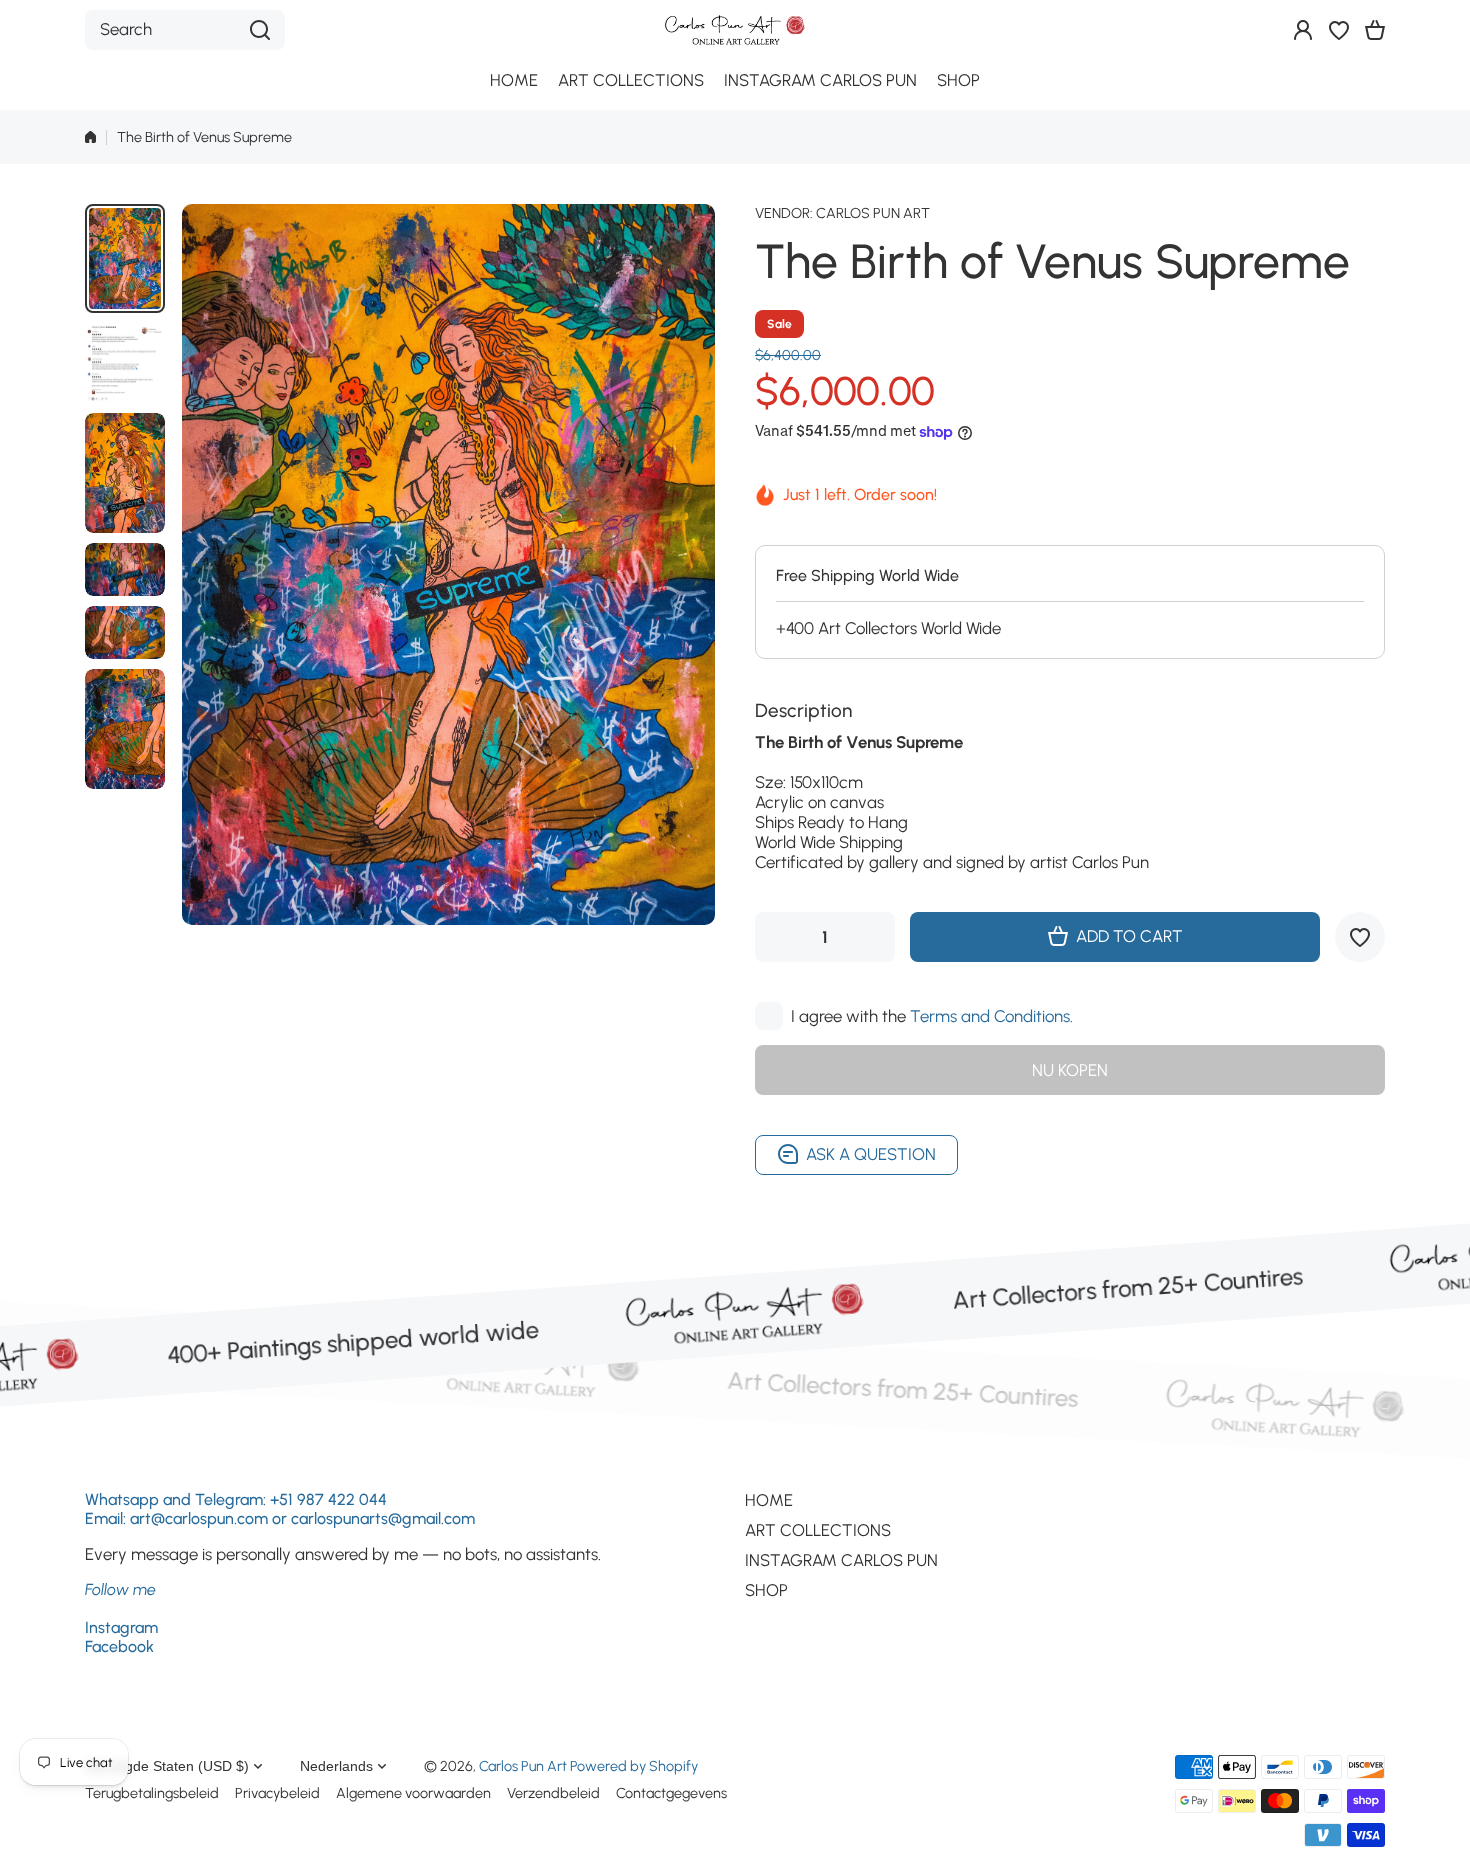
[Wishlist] (1339, 30)
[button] (1375, 30)
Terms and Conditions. (991, 1016)
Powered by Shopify (634, 1766)
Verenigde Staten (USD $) (167, 1766)
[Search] (260, 30)
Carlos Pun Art (873, 213)
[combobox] (185, 30)
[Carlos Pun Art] (735, 29)
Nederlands (336, 1766)
